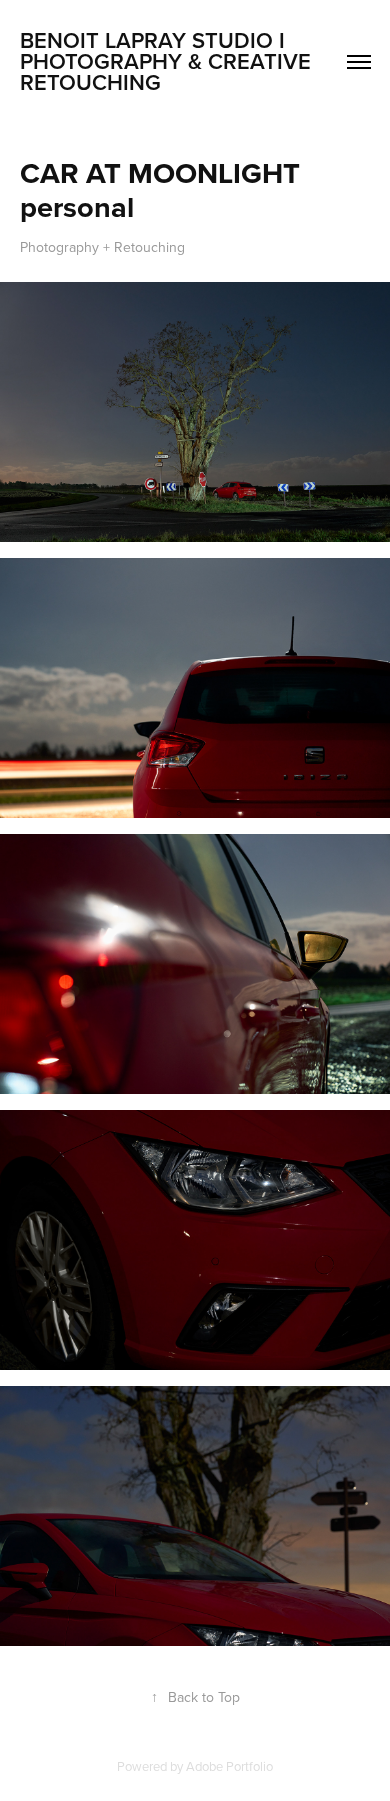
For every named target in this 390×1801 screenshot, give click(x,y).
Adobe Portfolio (229, 1766)
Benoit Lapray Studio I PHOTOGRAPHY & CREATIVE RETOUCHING (168, 61)
